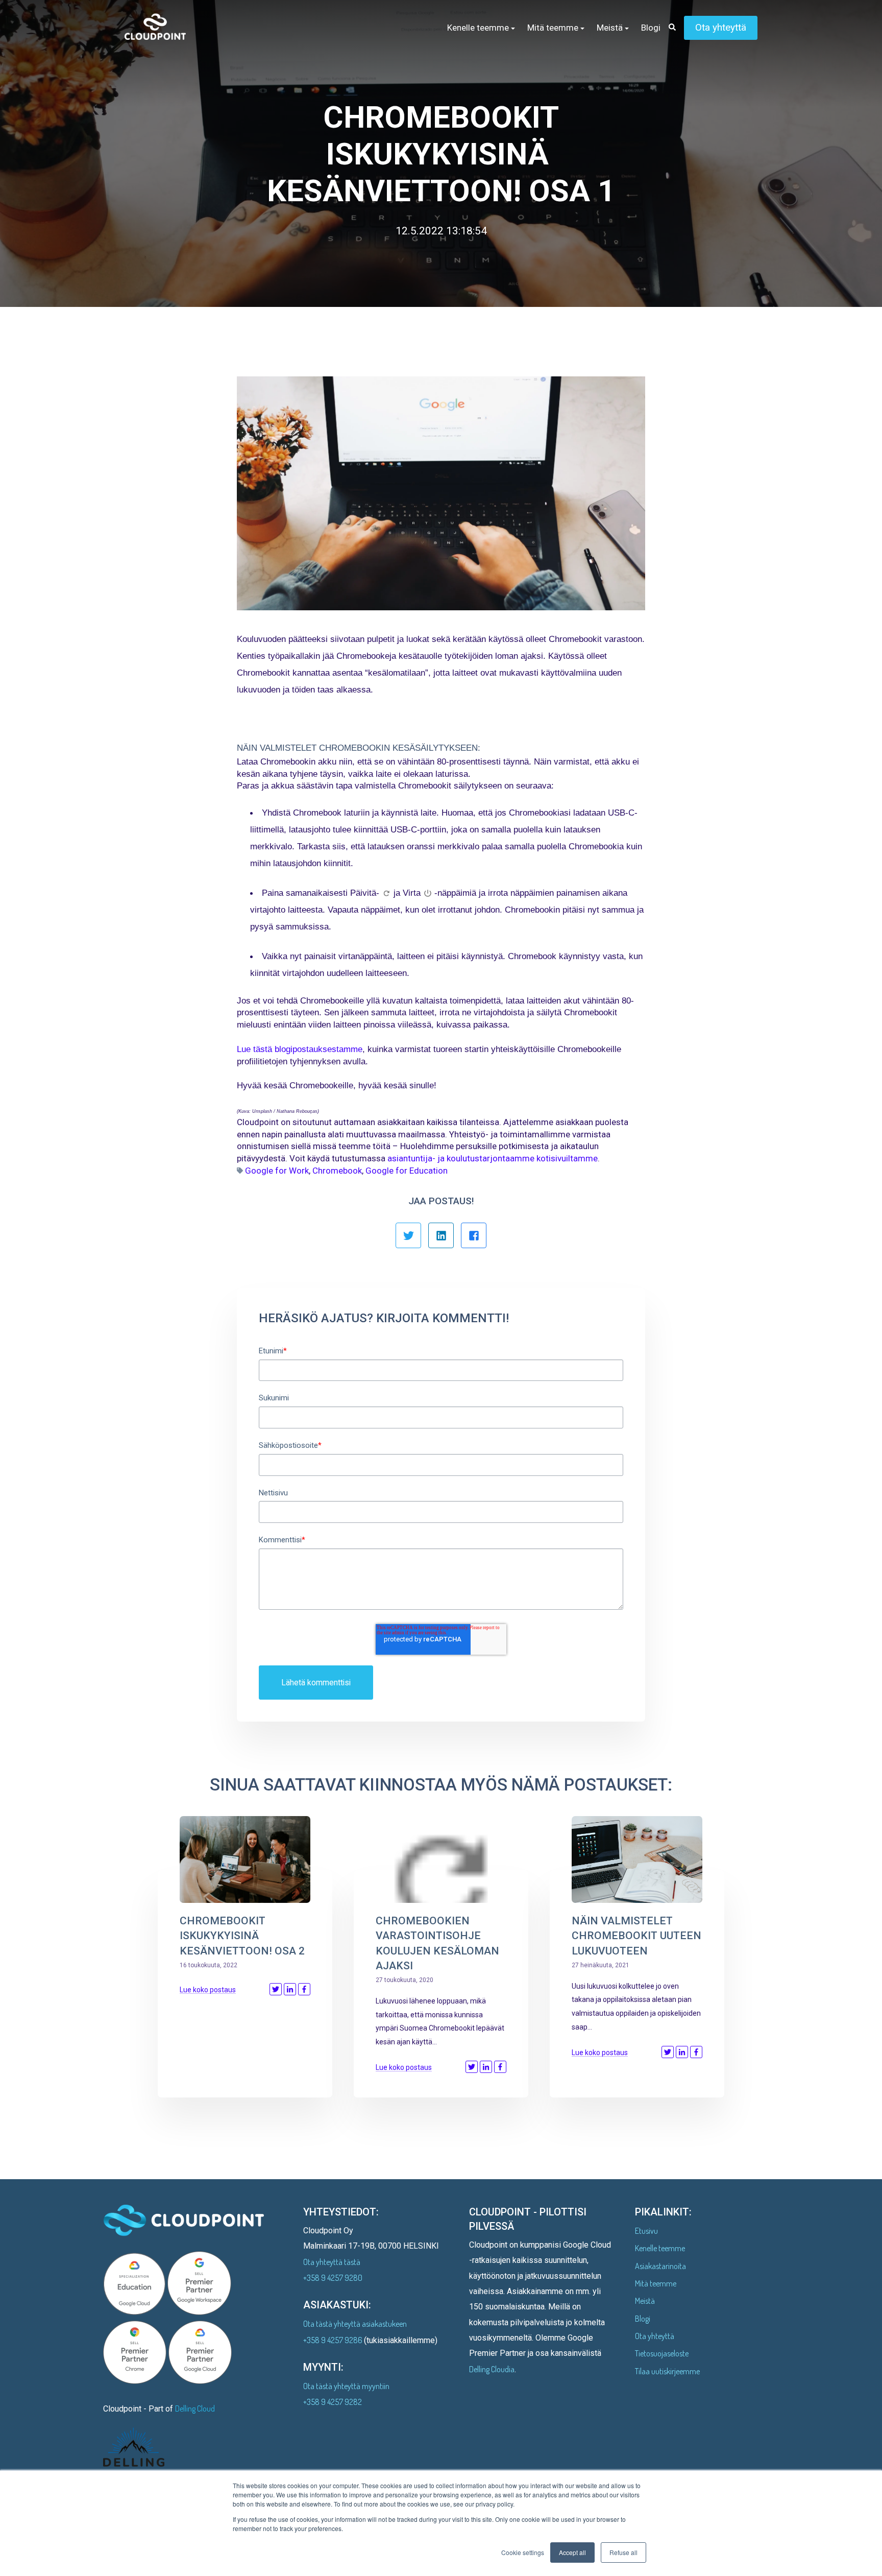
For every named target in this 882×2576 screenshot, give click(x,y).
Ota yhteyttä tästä (332, 2262)
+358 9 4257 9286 (334, 2340)
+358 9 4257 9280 (333, 2278)
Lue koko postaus (208, 1990)
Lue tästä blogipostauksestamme (300, 1049)
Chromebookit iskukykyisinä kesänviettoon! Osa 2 (242, 1936)
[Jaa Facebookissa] (474, 1235)
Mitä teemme (656, 2283)
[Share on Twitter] (276, 1989)
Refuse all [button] (623, 2552)
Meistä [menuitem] (610, 28)
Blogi (643, 2319)
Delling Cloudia (492, 2369)
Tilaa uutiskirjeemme (667, 2371)
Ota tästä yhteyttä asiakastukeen (355, 2324)
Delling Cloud (195, 2408)
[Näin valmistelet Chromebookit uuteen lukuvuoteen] (637, 1859)
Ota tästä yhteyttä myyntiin (346, 2386)
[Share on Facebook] (304, 1989)
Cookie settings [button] (523, 2552)
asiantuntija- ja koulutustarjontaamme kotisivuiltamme (493, 1158)
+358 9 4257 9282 (333, 2402)
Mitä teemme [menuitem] (553, 28)
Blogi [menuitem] (651, 28)
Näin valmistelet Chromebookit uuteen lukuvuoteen (636, 1936)
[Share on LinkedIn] (290, 1989)
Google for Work (277, 1171)
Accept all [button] (572, 2552)
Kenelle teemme (660, 2248)
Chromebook (337, 1171)
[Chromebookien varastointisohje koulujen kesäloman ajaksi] (441, 1859)
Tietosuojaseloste (662, 2353)
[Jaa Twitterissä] (408, 1235)
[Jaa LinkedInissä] (441, 1235)
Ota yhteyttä (721, 27)
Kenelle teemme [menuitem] (478, 28)
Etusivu (646, 2231)
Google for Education (407, 1171)
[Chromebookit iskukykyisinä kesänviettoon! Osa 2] (245, 1859)
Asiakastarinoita (660, 2266)
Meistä (645, 2301)
